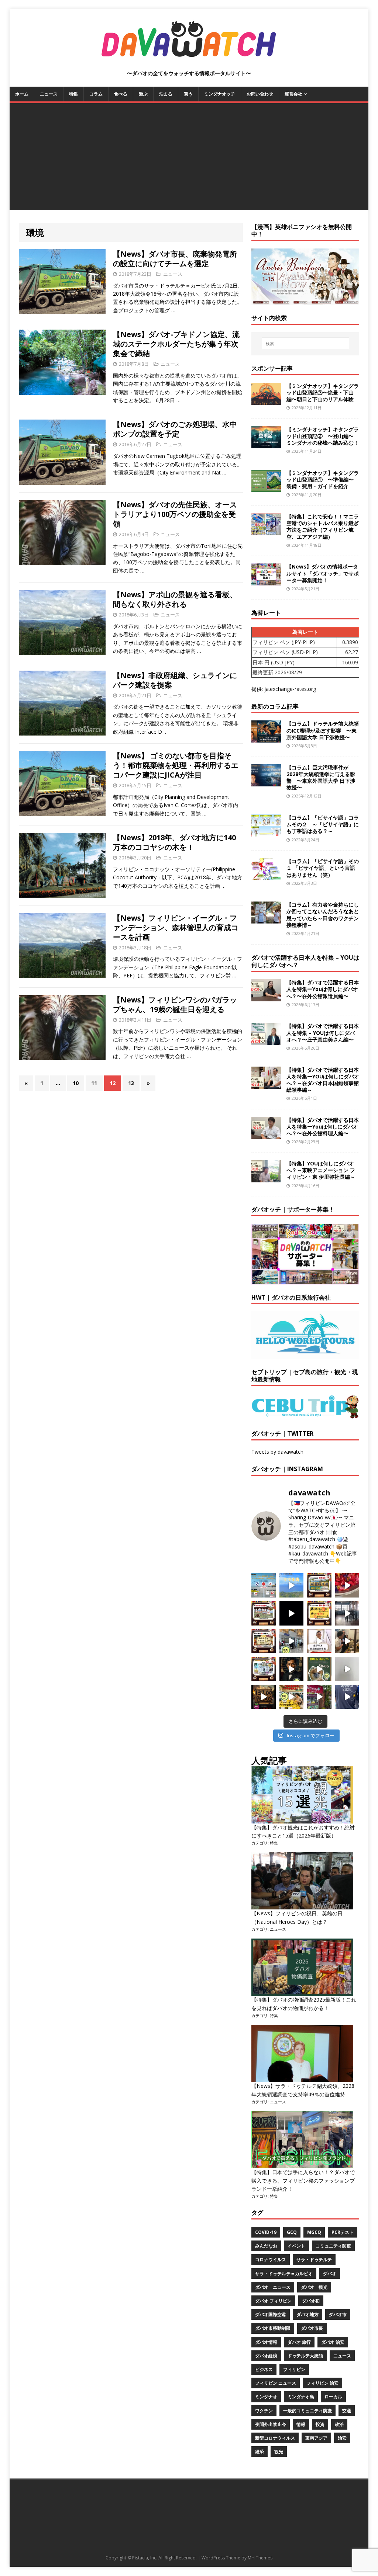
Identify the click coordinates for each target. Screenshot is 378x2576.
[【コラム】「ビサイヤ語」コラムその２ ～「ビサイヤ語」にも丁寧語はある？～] (266, 832)
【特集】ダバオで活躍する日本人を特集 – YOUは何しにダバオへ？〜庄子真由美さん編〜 (323, 1033)
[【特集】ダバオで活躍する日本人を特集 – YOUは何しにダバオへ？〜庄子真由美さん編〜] (266, 1041)
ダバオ (330, 2273)
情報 (301, 2424)
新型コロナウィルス (275, 2438)
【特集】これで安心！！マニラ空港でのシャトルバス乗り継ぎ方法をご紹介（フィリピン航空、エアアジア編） (323, 526)
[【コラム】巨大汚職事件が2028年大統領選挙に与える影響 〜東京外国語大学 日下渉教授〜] (266, 782)
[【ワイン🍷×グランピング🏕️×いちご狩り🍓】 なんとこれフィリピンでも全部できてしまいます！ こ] (319, 1697)
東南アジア (316, 2438)
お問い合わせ (260, 94)
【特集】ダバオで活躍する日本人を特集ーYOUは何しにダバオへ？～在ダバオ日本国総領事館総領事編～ (323, 1080)
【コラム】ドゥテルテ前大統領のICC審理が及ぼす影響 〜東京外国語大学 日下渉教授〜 (323, 730)
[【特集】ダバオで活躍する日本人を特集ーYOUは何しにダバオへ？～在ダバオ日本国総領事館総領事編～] (266, 1084)
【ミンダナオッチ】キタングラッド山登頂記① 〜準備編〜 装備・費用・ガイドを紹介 (323, 479)
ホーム (22, 94)
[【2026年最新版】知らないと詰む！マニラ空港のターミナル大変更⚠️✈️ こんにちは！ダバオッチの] (264, 1585)
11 (94, 1083)
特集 (73, 94)
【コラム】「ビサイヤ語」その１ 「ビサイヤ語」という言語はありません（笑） (323, 868)
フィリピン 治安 (322, 2383)
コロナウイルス (271, 2259)
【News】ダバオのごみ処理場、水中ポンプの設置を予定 (175, 429)
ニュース (49, 94)
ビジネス (264, 2369)
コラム (96, 94)
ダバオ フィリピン (273, 2301)
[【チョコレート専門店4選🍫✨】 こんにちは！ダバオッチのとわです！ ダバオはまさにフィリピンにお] (264, 1613)
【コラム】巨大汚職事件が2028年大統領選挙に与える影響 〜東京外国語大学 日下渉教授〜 (321, 778)
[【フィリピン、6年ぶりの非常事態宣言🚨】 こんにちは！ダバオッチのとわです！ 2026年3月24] (264, 1697)
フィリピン (294, 2369)
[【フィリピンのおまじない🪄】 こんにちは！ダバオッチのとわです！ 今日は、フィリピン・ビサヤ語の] (292, 1613)
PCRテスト (343, 2232)
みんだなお (266, 2246)
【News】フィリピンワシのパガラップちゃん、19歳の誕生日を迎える (175, 1004)
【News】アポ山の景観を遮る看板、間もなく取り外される (175, 599)
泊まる (166, 94)
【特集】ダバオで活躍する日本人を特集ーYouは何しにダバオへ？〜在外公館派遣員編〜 (323, 989)
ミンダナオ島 (301, 2397)
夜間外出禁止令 (271, 2424)
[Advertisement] (189, 159)
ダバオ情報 (266, 2342)
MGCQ (314, 2232)
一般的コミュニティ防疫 (307, 2411)
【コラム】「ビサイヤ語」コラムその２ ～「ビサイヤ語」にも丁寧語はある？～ (323, 824)
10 (76, 1083)
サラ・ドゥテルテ (314, 2259)
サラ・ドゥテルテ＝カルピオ (284, 2273)
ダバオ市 (338, 2314)
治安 (342, 2438)
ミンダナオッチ (220, 94)
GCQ (292, 2232)
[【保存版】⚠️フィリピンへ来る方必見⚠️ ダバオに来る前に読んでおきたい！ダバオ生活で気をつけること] (319, 1613)
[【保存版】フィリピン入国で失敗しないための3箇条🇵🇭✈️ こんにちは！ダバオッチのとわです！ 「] (347, 1641)
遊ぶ (143, 94)
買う (188, 94)
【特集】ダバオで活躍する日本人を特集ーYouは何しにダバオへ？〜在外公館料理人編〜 (323, 1127)
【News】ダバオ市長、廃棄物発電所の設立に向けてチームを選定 (175, 259)
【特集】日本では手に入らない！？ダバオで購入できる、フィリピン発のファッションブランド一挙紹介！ (303, 2180)
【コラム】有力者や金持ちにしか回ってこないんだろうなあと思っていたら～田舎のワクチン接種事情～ (323, 915)
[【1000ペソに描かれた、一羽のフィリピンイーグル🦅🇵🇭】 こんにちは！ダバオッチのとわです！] (319, 1669)
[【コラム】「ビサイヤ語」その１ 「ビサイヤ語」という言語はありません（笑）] (266, 876)
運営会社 (293, 94)
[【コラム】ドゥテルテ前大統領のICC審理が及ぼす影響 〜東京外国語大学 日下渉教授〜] (266, 738)
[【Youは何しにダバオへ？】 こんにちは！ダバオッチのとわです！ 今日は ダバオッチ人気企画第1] (319, 1641)
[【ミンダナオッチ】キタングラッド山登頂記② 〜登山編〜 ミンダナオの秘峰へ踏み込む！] (266, 444)
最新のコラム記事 (275, 706)
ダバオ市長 (312, 2328)
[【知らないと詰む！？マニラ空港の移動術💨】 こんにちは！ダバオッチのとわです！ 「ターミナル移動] (292, 1641)
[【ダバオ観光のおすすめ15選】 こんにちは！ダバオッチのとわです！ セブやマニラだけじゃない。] (264, 1669)
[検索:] (305, 344)
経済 (260, 2452)
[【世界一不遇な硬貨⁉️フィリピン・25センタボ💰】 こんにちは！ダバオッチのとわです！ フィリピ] (347, 1669)
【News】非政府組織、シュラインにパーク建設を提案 (175, 680)
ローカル (333, 2397)
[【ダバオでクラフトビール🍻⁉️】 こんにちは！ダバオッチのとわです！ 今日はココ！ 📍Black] (347, 1613)
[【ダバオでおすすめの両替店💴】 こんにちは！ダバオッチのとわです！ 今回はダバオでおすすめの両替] (319, 1585)
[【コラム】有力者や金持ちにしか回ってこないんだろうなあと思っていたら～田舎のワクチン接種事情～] (266, 919)
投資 (320, 2424)
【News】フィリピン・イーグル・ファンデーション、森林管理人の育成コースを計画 (176, 927)
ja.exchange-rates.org (290, 689)
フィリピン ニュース (276, 2383)
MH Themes (260, 2558)
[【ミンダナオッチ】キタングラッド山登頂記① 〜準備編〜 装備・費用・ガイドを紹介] (266, 488)
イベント (296, 2246)
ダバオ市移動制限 (273, 2328)
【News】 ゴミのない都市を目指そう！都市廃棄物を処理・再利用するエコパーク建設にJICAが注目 (176, 765)
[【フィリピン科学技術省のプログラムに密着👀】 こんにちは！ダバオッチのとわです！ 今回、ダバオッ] (347, 1585)
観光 (279, 2452)
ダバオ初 (311, 2301)
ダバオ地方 (307, 2314)
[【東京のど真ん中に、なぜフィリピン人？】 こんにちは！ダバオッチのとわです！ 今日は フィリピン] (292, 1669)
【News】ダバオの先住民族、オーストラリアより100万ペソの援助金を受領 (175, 514)
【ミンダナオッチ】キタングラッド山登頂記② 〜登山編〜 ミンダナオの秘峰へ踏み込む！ (323, 436)
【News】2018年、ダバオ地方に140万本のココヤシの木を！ (174, 842)
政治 (339, 2424)
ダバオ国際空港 (271, 2314)
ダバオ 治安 (333, 2342)
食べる (121, 94)
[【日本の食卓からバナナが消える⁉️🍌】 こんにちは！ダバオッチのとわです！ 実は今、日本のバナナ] (292, 1697)
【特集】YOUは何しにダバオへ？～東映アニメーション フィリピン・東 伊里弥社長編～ (321, 1170)
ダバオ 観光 (314, 2287)
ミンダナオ (266, 2397)
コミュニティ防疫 (333, 2246)
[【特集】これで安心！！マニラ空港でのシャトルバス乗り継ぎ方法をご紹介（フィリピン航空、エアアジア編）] (266, 531)
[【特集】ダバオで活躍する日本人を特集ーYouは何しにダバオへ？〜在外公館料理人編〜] (266, 1135)
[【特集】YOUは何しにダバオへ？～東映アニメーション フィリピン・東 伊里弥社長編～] (266, 1178)
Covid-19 (266, 2232)
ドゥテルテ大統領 (305, 2356)
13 (131, 1083)
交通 (347, 2411)
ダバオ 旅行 (299, 2342)
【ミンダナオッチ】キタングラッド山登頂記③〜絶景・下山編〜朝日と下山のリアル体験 (323, 392)
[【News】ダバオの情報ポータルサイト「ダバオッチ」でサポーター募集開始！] (266, 581)
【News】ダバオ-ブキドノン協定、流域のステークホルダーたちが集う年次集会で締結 (176, 344)
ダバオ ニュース (273, 2287)
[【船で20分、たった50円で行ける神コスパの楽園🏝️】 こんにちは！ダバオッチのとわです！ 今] (292, 1585)
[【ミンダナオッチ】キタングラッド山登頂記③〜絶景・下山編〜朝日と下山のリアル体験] (266, 400)
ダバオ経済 (266, 2356)
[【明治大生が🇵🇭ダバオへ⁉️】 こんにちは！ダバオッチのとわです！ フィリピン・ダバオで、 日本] (347, 1697)
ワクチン (264, 2411)
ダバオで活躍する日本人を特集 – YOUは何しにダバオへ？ (305, 961)
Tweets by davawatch (277, 1452)
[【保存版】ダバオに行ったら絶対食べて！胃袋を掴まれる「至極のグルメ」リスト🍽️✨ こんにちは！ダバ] (264, 1641)
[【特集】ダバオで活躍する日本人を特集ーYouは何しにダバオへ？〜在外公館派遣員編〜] (266, 997)
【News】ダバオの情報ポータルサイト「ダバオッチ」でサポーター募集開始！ (323, 573)
